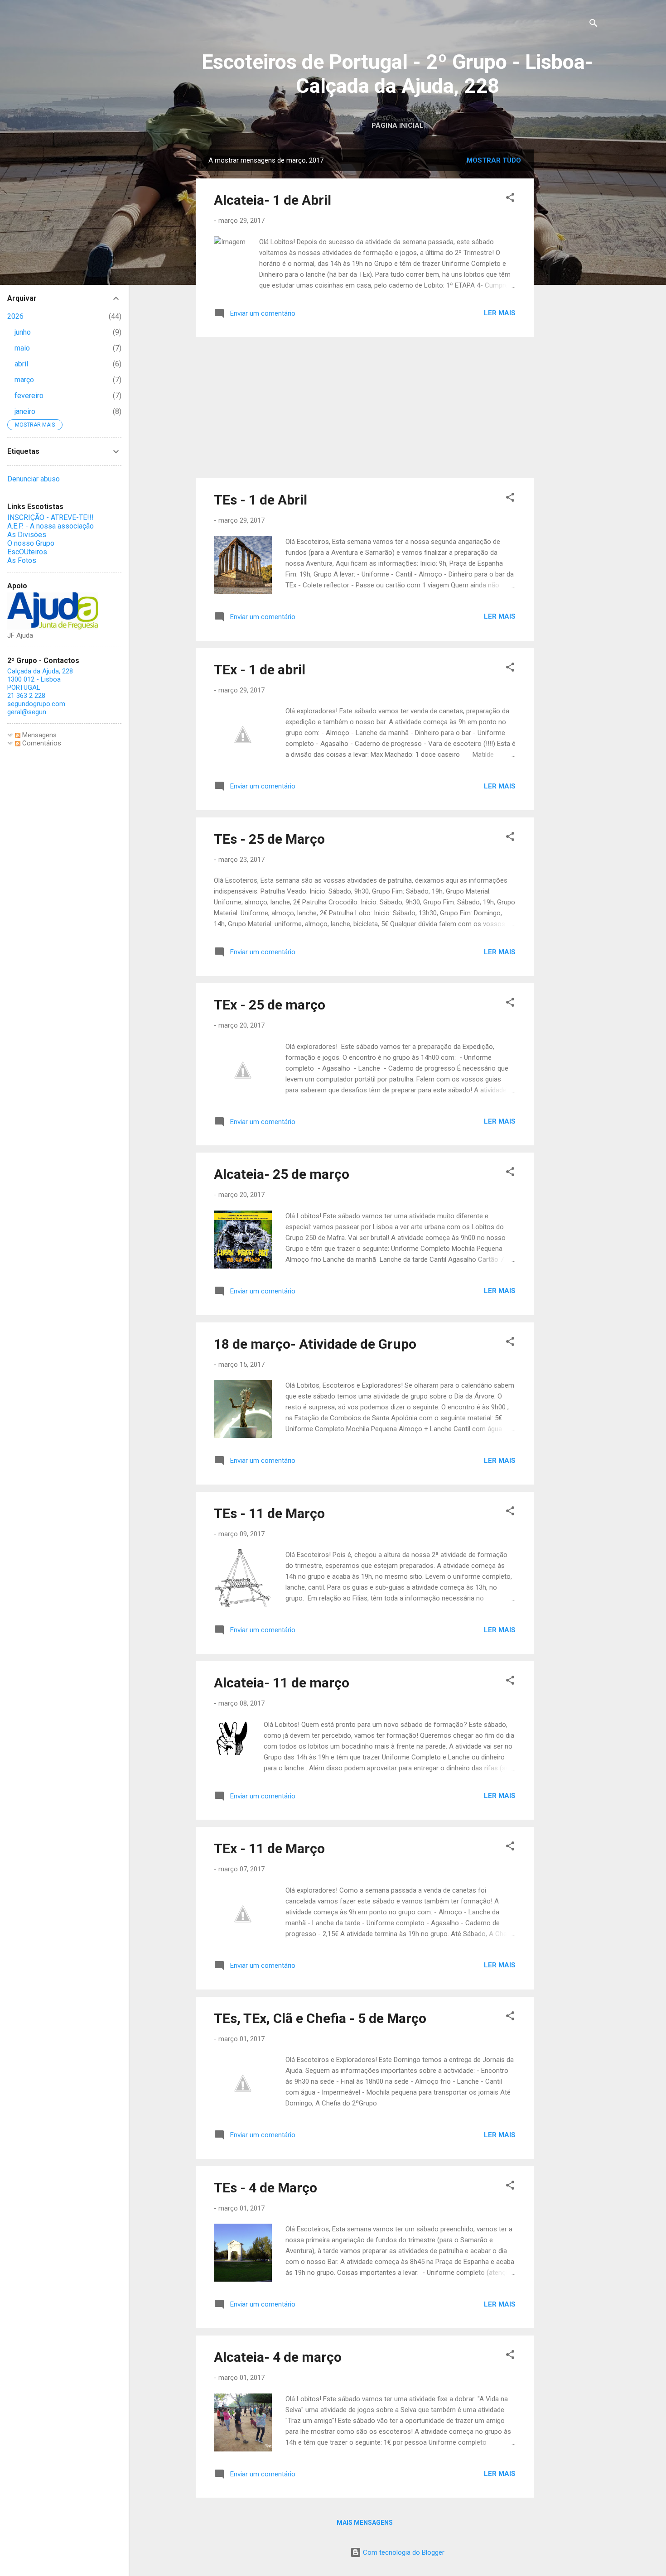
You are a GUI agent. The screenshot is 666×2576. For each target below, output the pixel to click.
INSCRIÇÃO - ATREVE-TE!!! (51, 517)
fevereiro (29, 396)
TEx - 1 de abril (260, 670)
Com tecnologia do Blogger (403, 2552)
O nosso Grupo (31, 543)
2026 (15, 316)
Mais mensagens (365, 2523)
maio (22, 348)
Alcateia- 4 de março (278, 2357)
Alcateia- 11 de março (282, 1683)
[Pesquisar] (594, 25)
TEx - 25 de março (270, 1005)
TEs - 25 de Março (269, 839)
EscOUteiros (27, 552)
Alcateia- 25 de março (282, 1174)
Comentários (41, 743)
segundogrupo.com (36, 704)
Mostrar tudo (494, 160)
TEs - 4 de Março (265, 2188)
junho (23, 332)
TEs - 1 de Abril (261, 500)
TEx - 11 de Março (269, 1848)
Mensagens (39, 735)
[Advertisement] (570, 285)
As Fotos (22, 560)
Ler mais (500, 313)
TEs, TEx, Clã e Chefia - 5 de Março (320, 2018)
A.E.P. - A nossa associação (51, 526)
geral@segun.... (29, 712)
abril (21, 364)
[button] (510, 199)
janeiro (25, 411)
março (24, 380)
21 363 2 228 (26, 696)
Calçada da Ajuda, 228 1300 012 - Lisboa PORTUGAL (40, 679)
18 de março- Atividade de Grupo (315, 1344)
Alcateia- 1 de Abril (273, 200)
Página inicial (398, 125)
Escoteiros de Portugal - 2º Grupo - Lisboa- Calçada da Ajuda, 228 (397, 74)
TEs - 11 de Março (269, 1513)
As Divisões (27, 535)
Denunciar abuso (34, 479)
